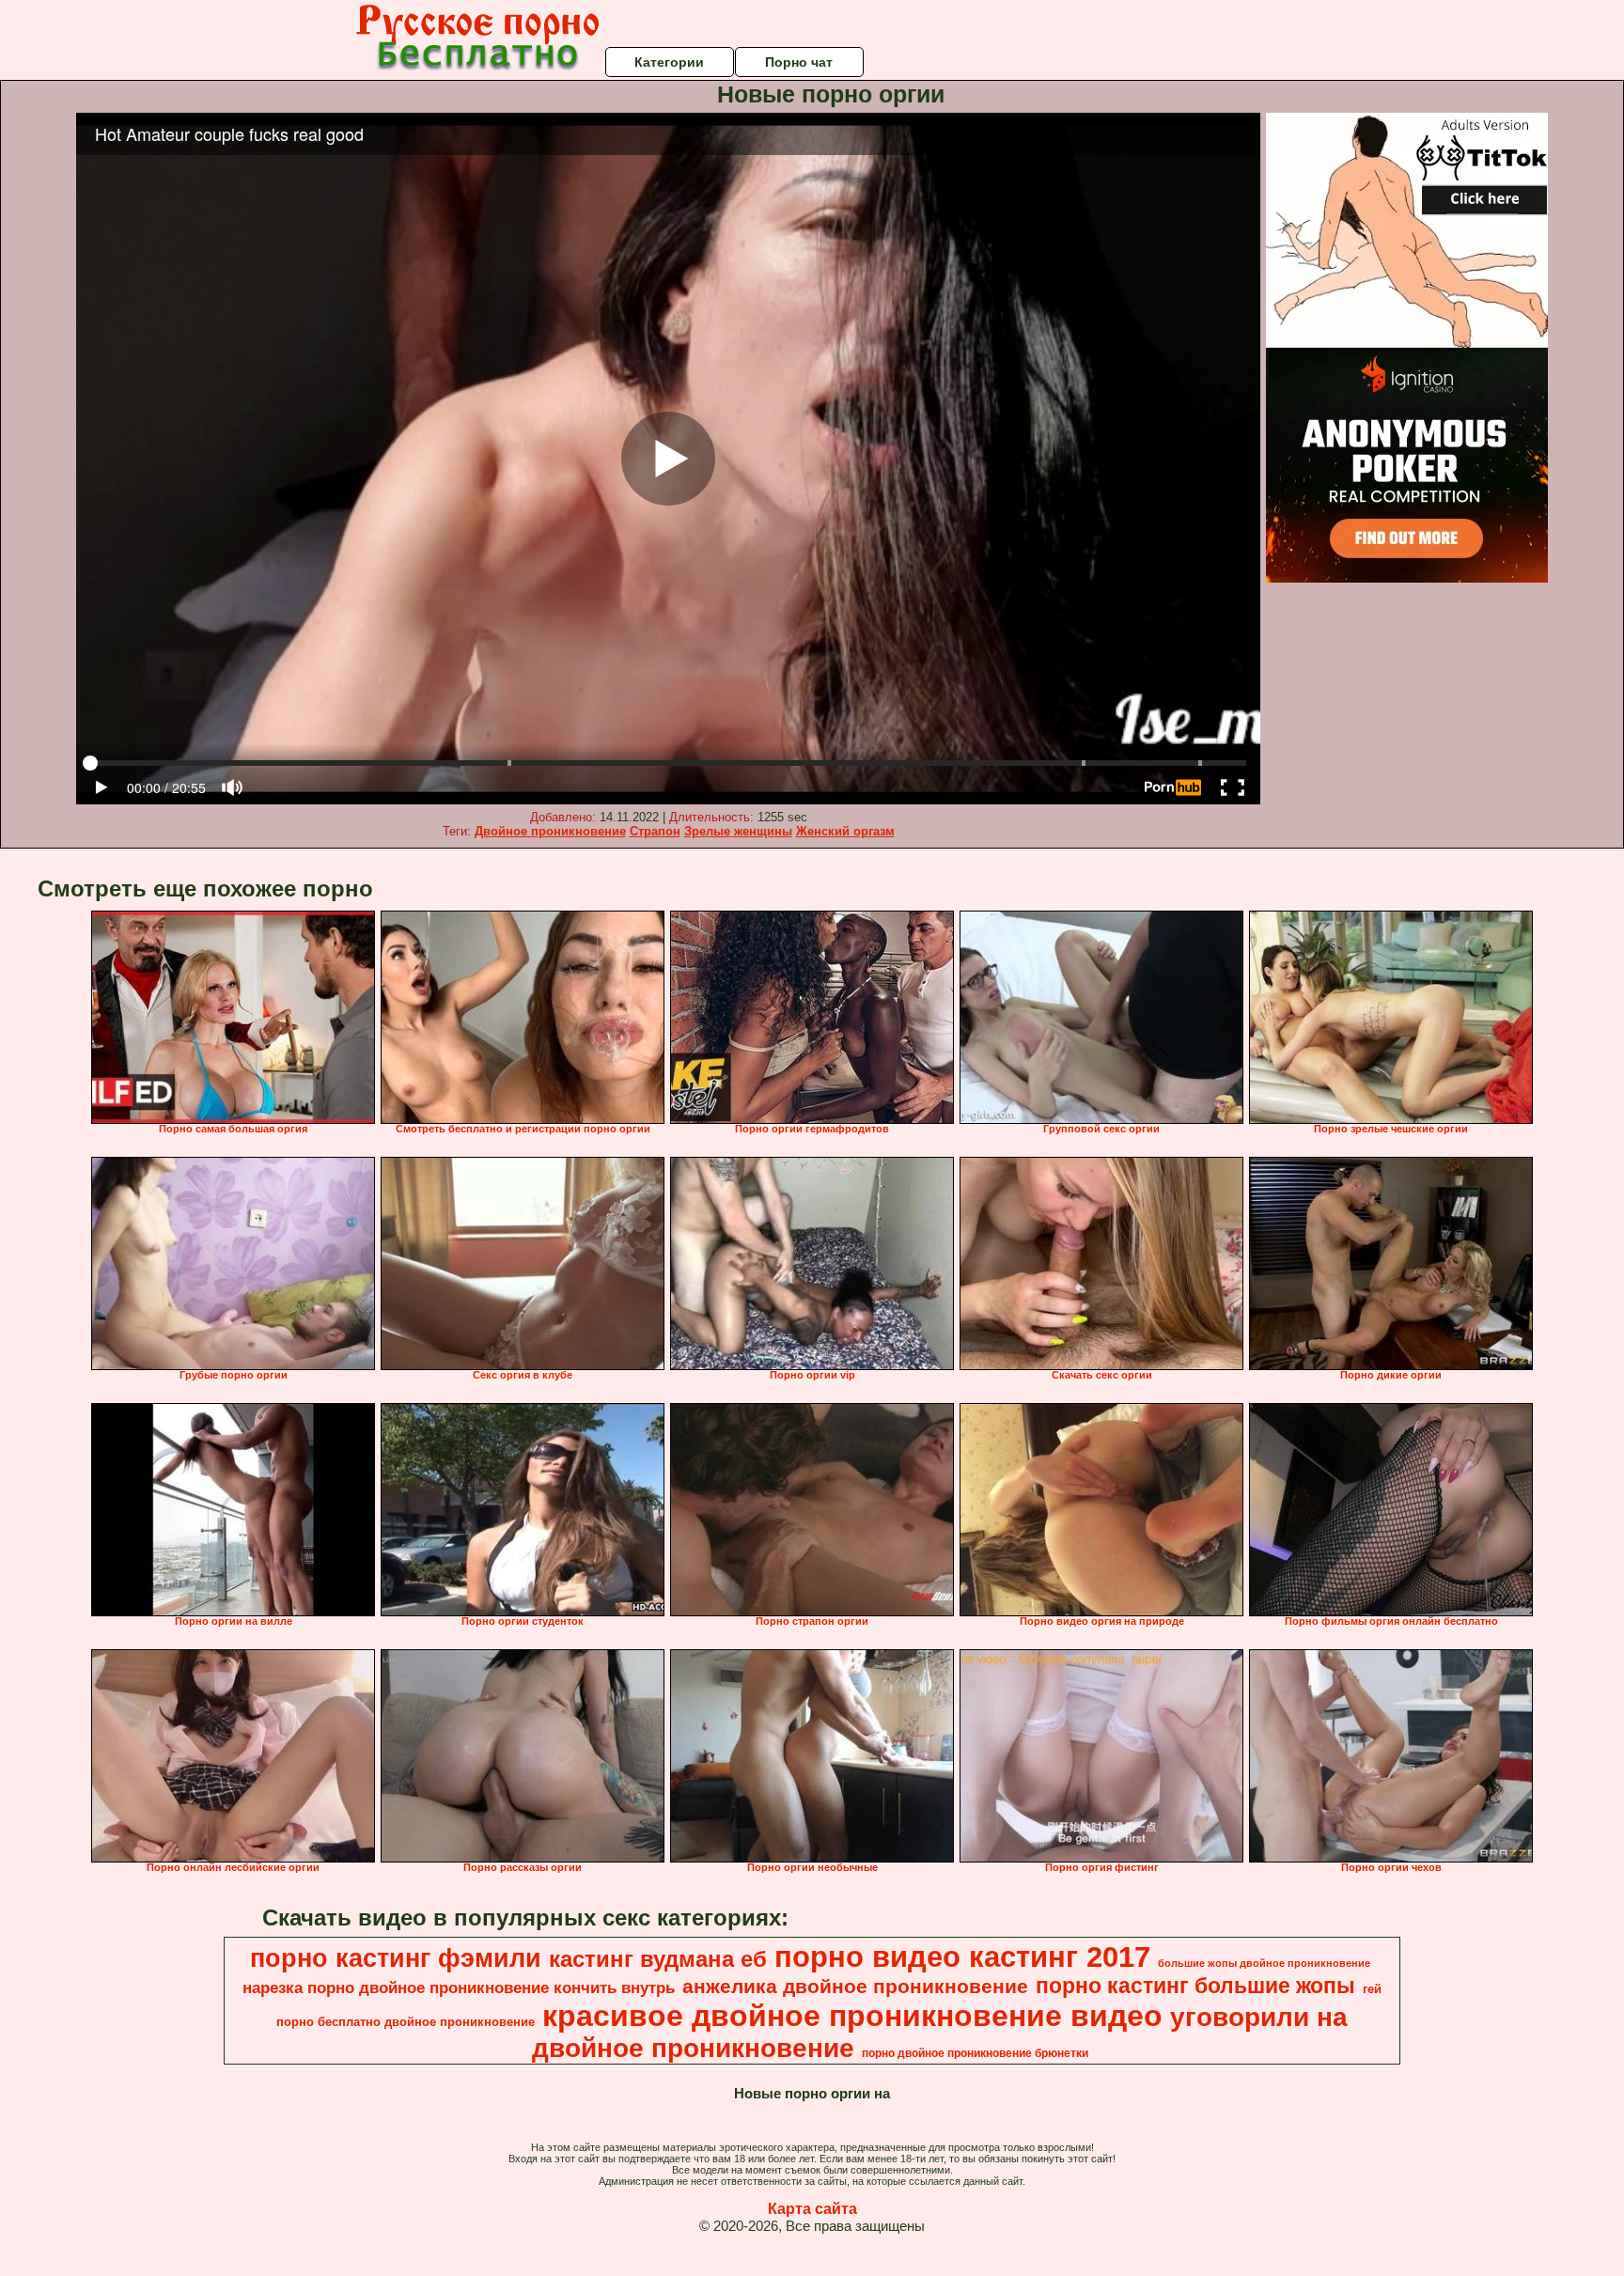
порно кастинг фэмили (396, 1958)
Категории (669, 62)
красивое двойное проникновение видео (852, 2016)
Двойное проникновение (550, 831)
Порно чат (799, 62)
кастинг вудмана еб (658, 1959)
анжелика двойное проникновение (855, 1987)
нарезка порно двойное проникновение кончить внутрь (459, 1988)
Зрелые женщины (738, 831)
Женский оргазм (845, 831)
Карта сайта (812, 2209)
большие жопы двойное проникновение (1264, 1963)
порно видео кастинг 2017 (962, 1956)
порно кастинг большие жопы (1195, 1986)
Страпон (655, 831)
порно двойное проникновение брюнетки (975, 2053)
